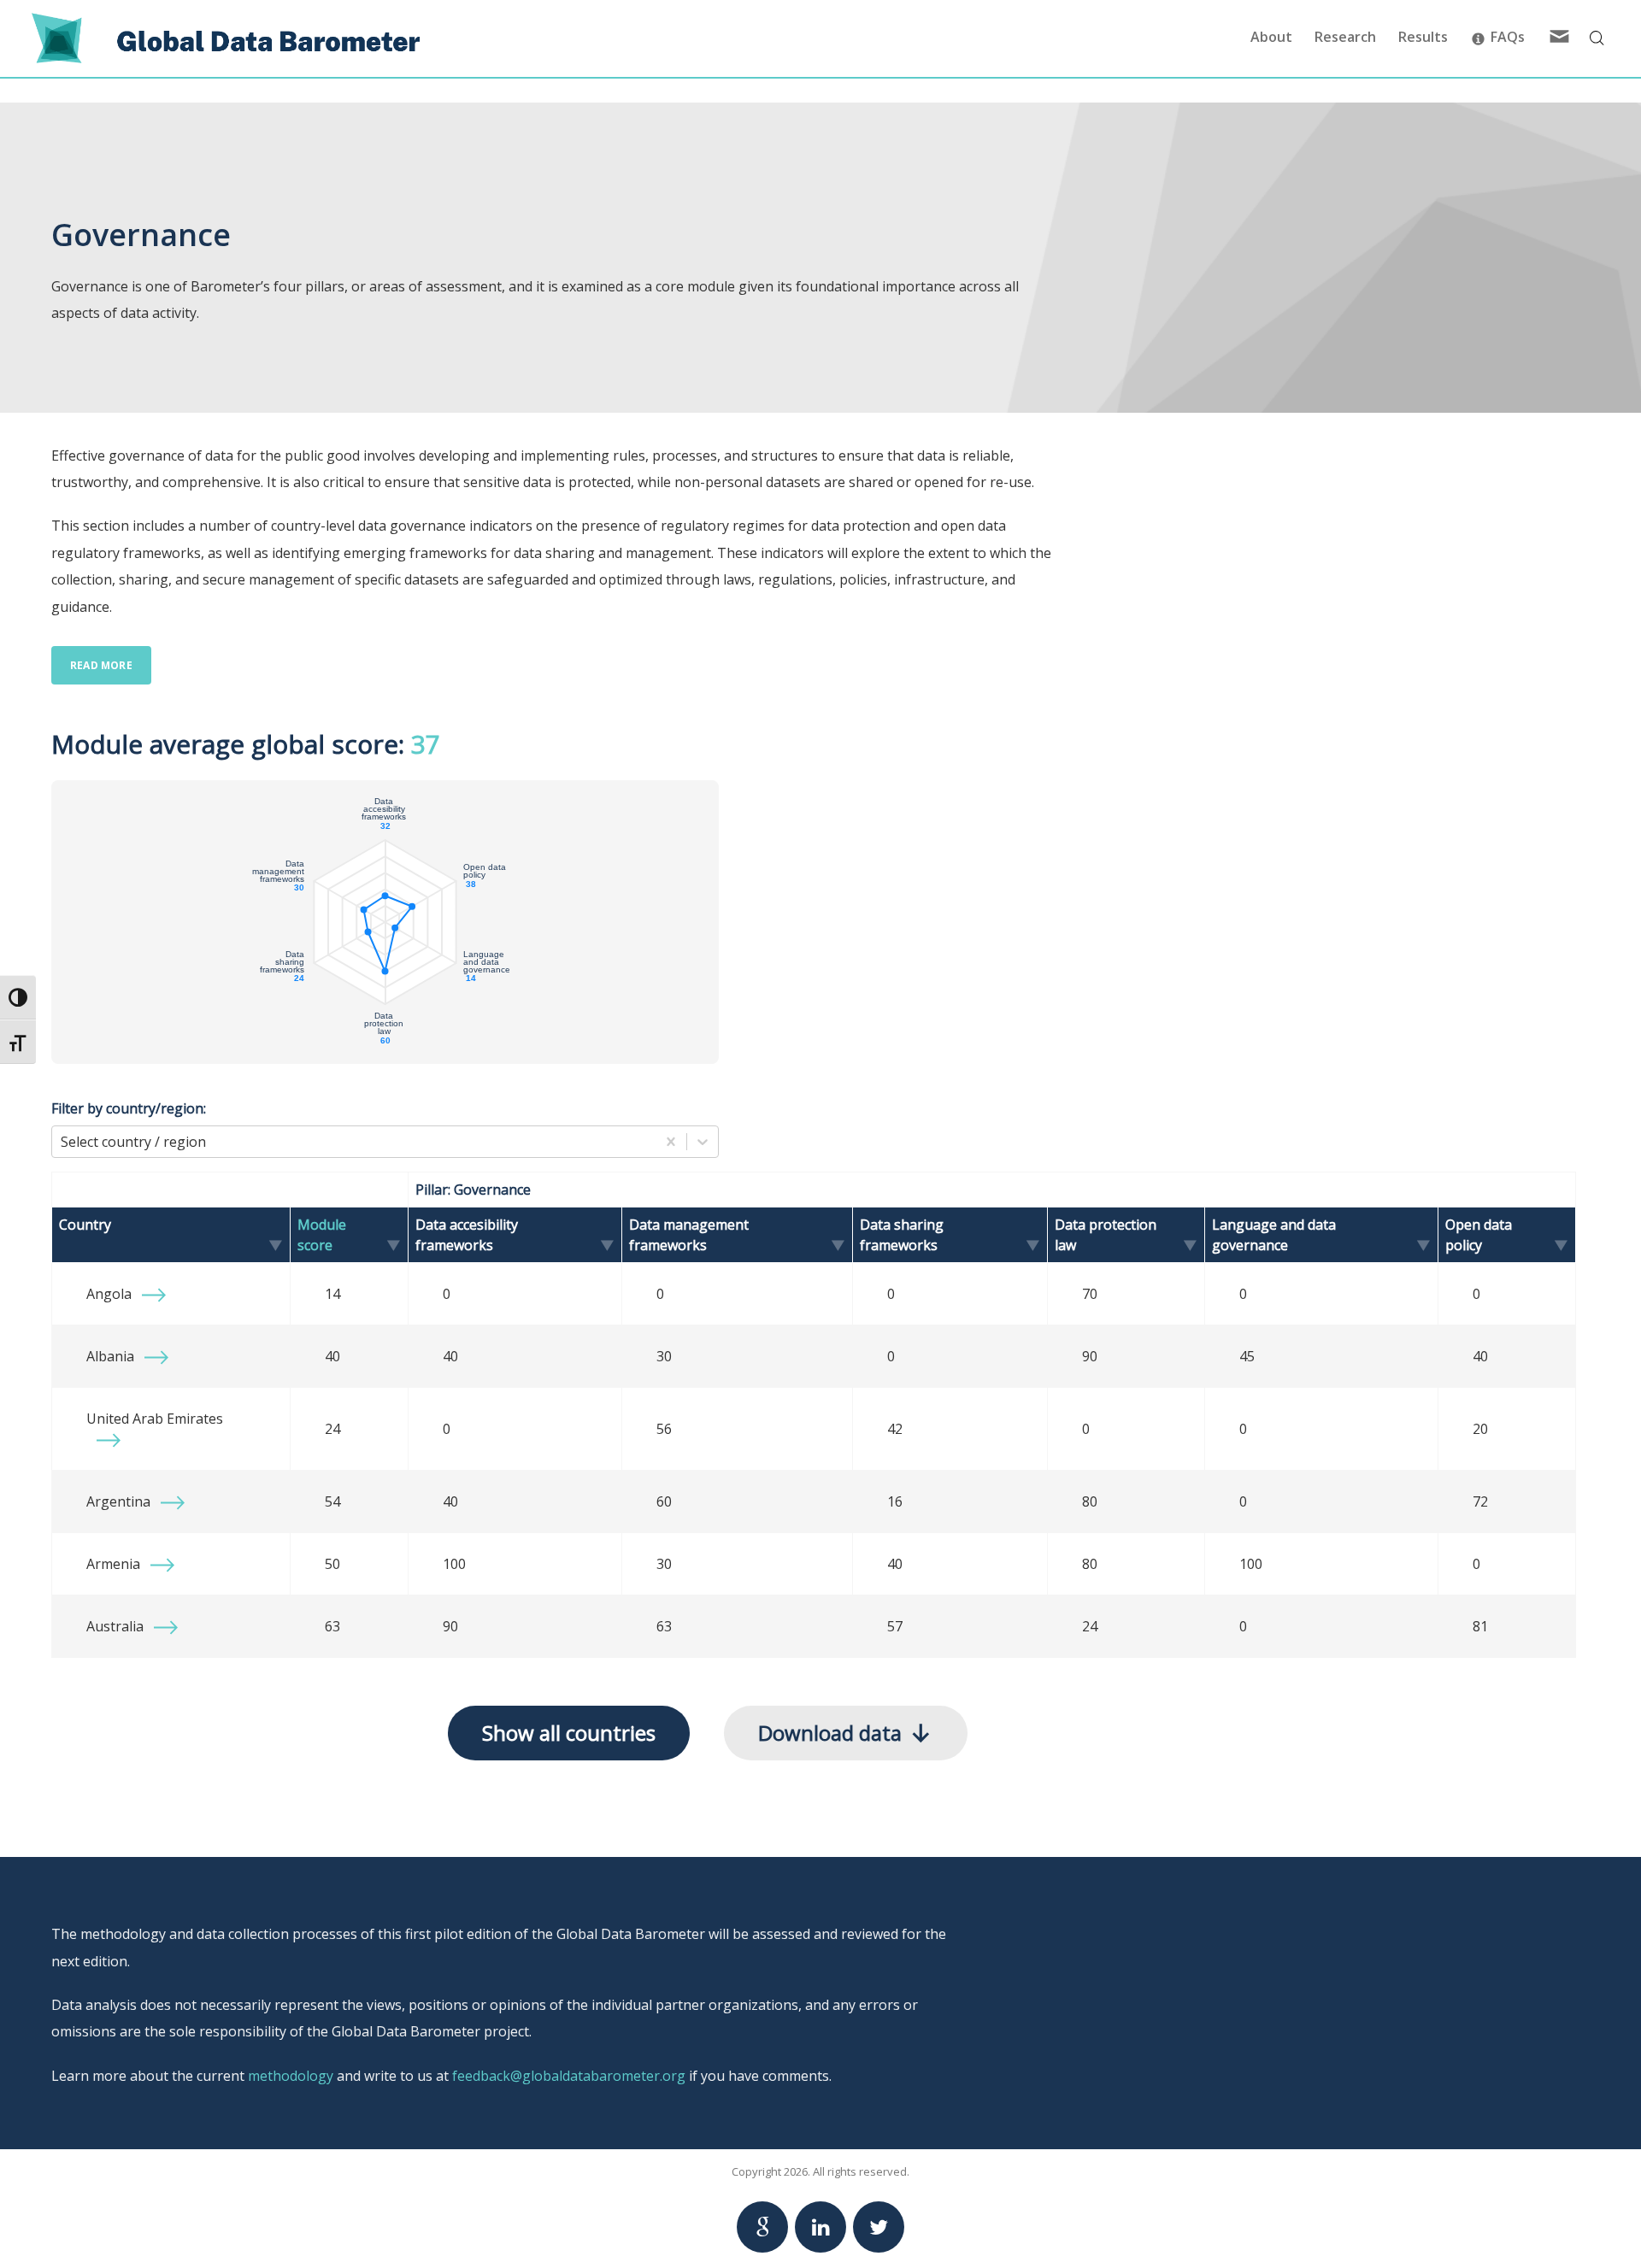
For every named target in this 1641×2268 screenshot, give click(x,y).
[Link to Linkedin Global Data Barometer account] (820, 2227)
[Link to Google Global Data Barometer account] (762, 2227)
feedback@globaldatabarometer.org (569, 2076)
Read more (101, 665)
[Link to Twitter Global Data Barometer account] (879, 2227)
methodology (291, 2076)
